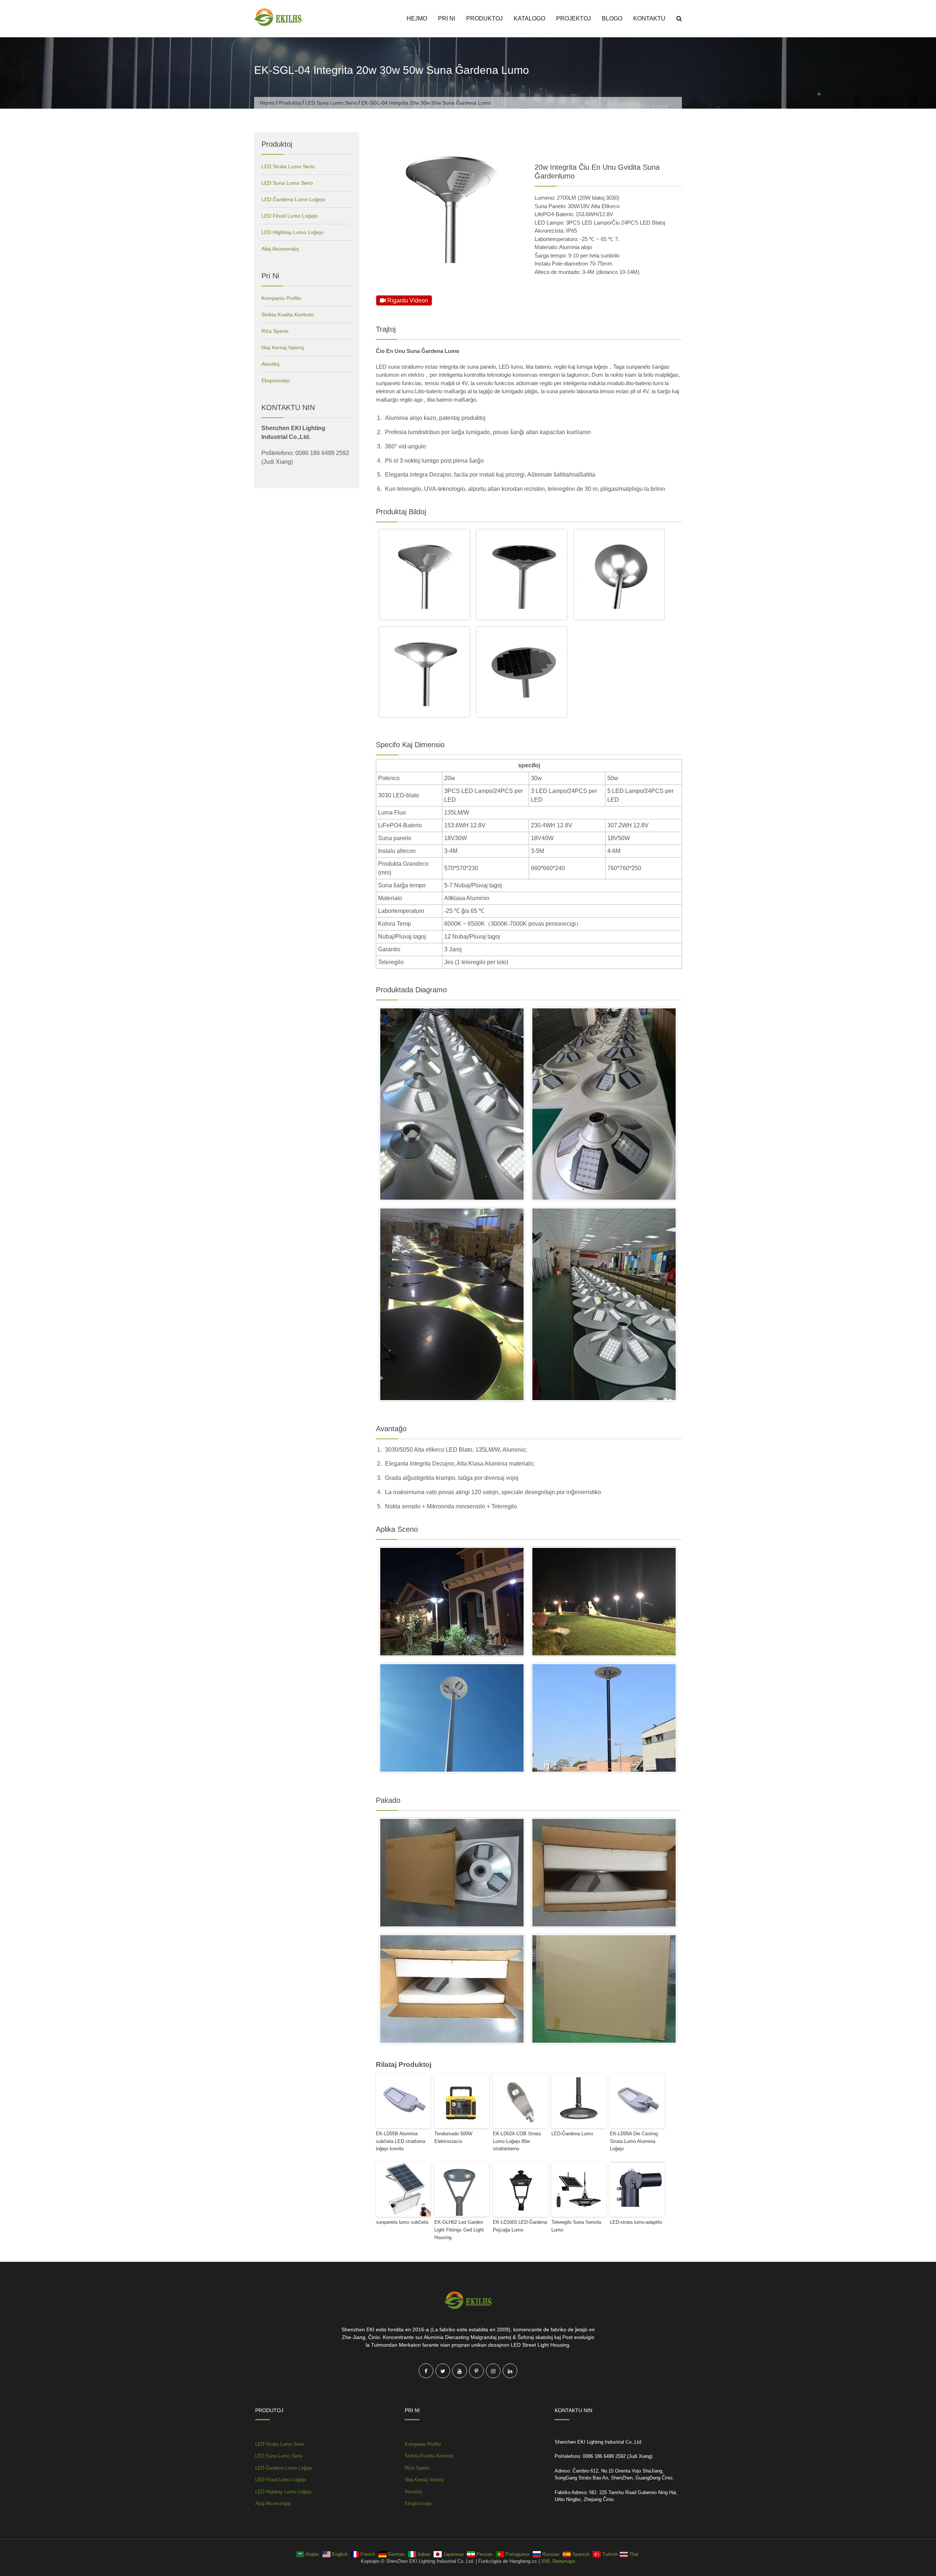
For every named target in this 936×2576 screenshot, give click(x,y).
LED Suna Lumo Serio (331, 103)
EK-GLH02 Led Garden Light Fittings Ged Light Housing (459, 2230)
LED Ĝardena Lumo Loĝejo (293, 199)
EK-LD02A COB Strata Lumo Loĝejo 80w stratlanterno (517, 2141)
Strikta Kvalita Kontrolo (288, 315)
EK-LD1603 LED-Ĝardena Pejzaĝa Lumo (520, 2226)
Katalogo (529, 18)
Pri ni (447, 18)
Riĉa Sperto (275, 331)
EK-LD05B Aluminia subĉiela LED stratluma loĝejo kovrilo (401, 2141)
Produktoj (484, 18)
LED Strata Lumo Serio (288, 166)
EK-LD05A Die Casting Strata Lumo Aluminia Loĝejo (634, 2141)
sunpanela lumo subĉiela (402, 2222)
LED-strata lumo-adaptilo (636, 2222)
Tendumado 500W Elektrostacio (453, 2137)
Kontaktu (649, 18)
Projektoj (573, 18)
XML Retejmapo (558, 2561)
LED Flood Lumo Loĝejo (290, 216)
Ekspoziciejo (276, 380)
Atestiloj (270, 364)
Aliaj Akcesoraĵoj (280, 249)
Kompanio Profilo (281, 298)
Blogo (612, 18)
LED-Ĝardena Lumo (572, 2134)
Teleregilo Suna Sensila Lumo (576, 2226)
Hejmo (417, 18)
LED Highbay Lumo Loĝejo (292, 232)
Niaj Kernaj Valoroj (283, 347)
